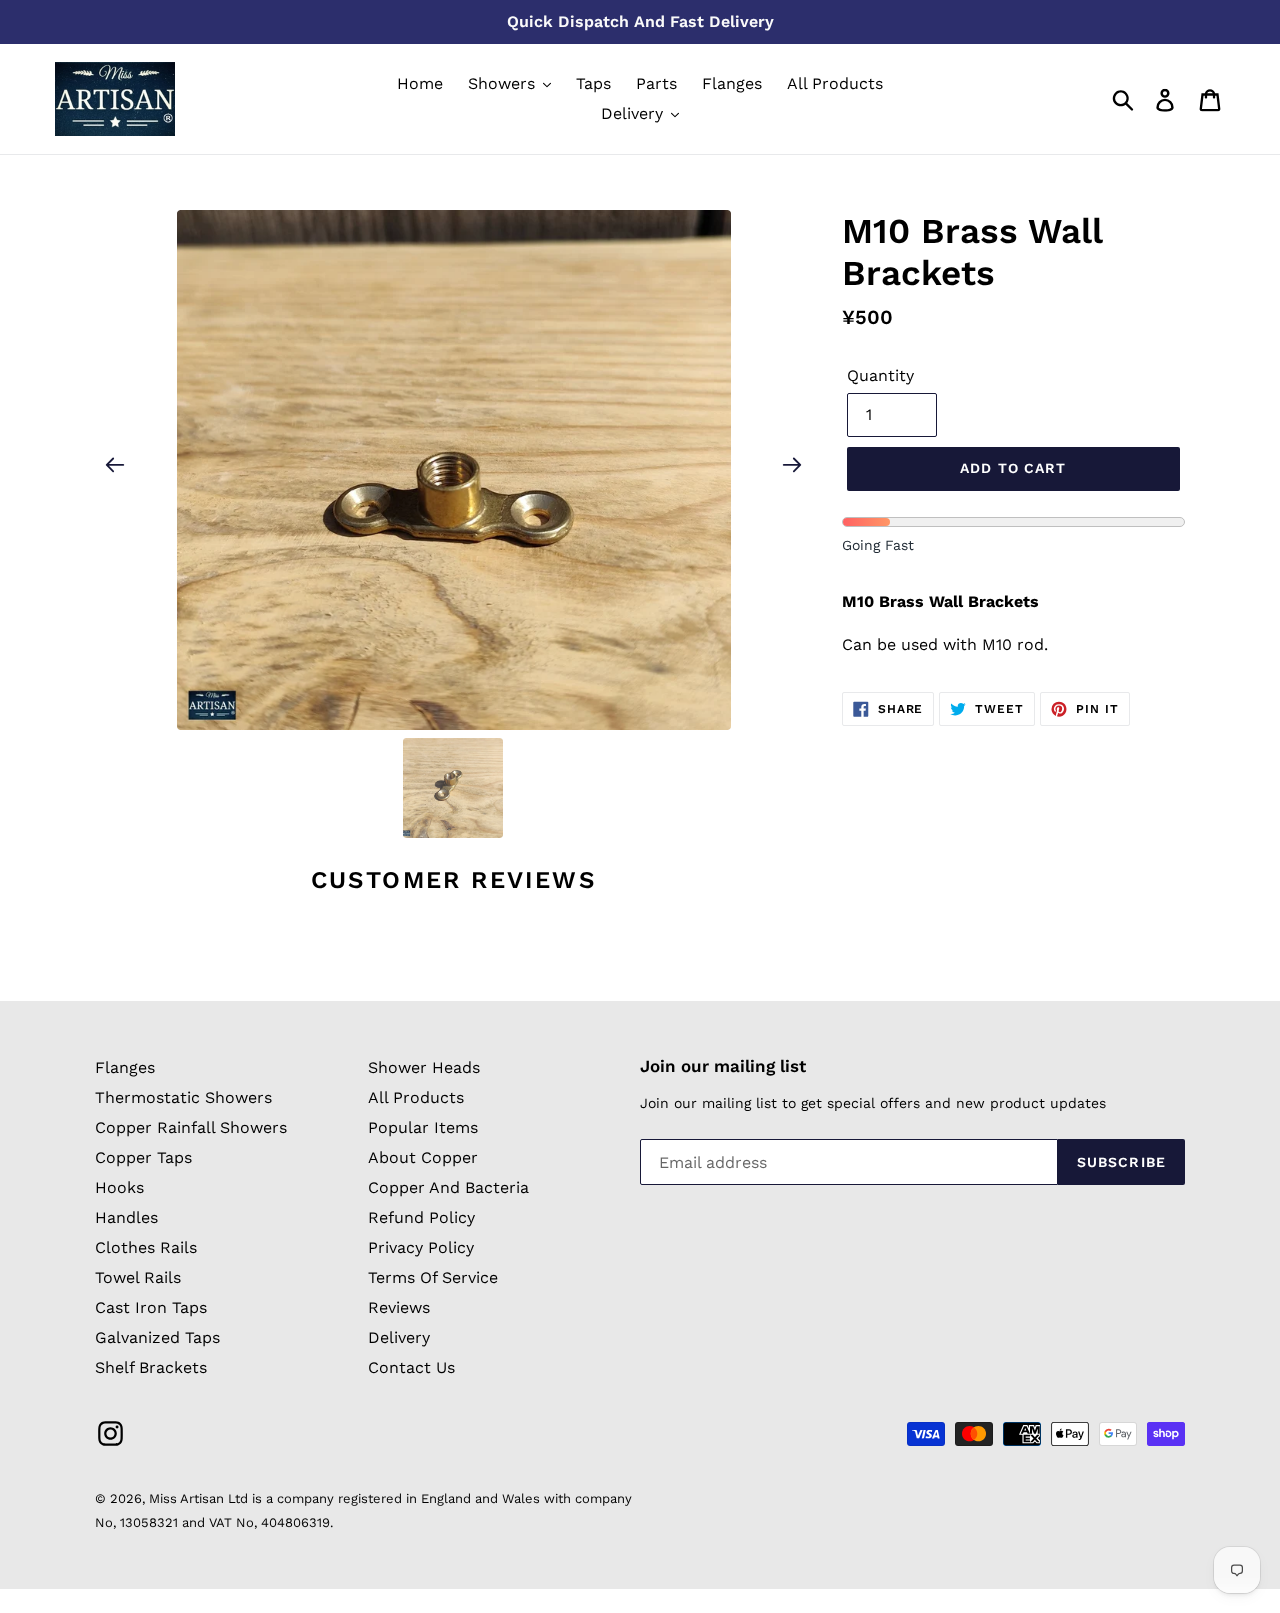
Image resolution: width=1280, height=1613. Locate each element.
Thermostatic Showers (183, 1097)
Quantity (880, 375)
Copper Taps (143, 1157)
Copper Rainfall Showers (191, 1127)
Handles (126, 1217)
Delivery (399, 1337)
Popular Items (423, 1127)
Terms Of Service (433, 1277)
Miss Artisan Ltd (198, 1498)
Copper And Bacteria (448, 1187)
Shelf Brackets (151, 1367)
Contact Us (411, 1367)
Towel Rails (138, 1277)
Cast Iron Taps (151, 1307)
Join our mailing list (723, 1066)
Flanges (125, 1067)
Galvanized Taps (157, 1337)
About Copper (423, 1157)
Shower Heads (424, 1067)
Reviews (399, 1307)
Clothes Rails (146, 1247)
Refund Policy (421, 1217)
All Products (416, 1097)
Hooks (119, 1187)
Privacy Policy (421, 1247)
